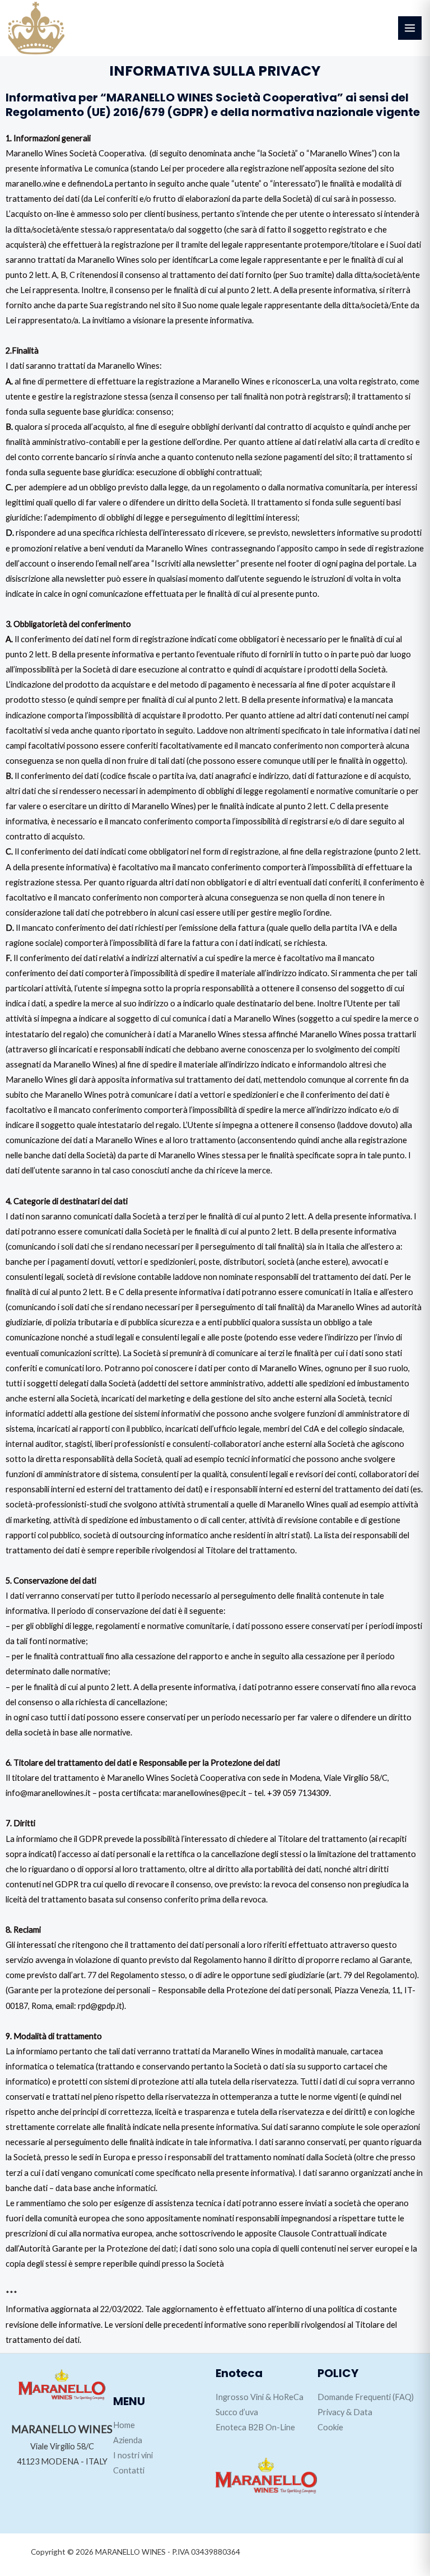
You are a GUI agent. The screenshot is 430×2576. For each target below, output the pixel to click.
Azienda (128, 2440)
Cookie (330, 2427)
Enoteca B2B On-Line (255, 2427)
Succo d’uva (237, 2412)
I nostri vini (133, 2455)
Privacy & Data (345, 2412)
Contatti (129, 2470)
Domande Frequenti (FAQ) (366, 2397)
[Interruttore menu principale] (410, 28)
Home (124, 2425)
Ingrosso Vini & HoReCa (260, 2397)
